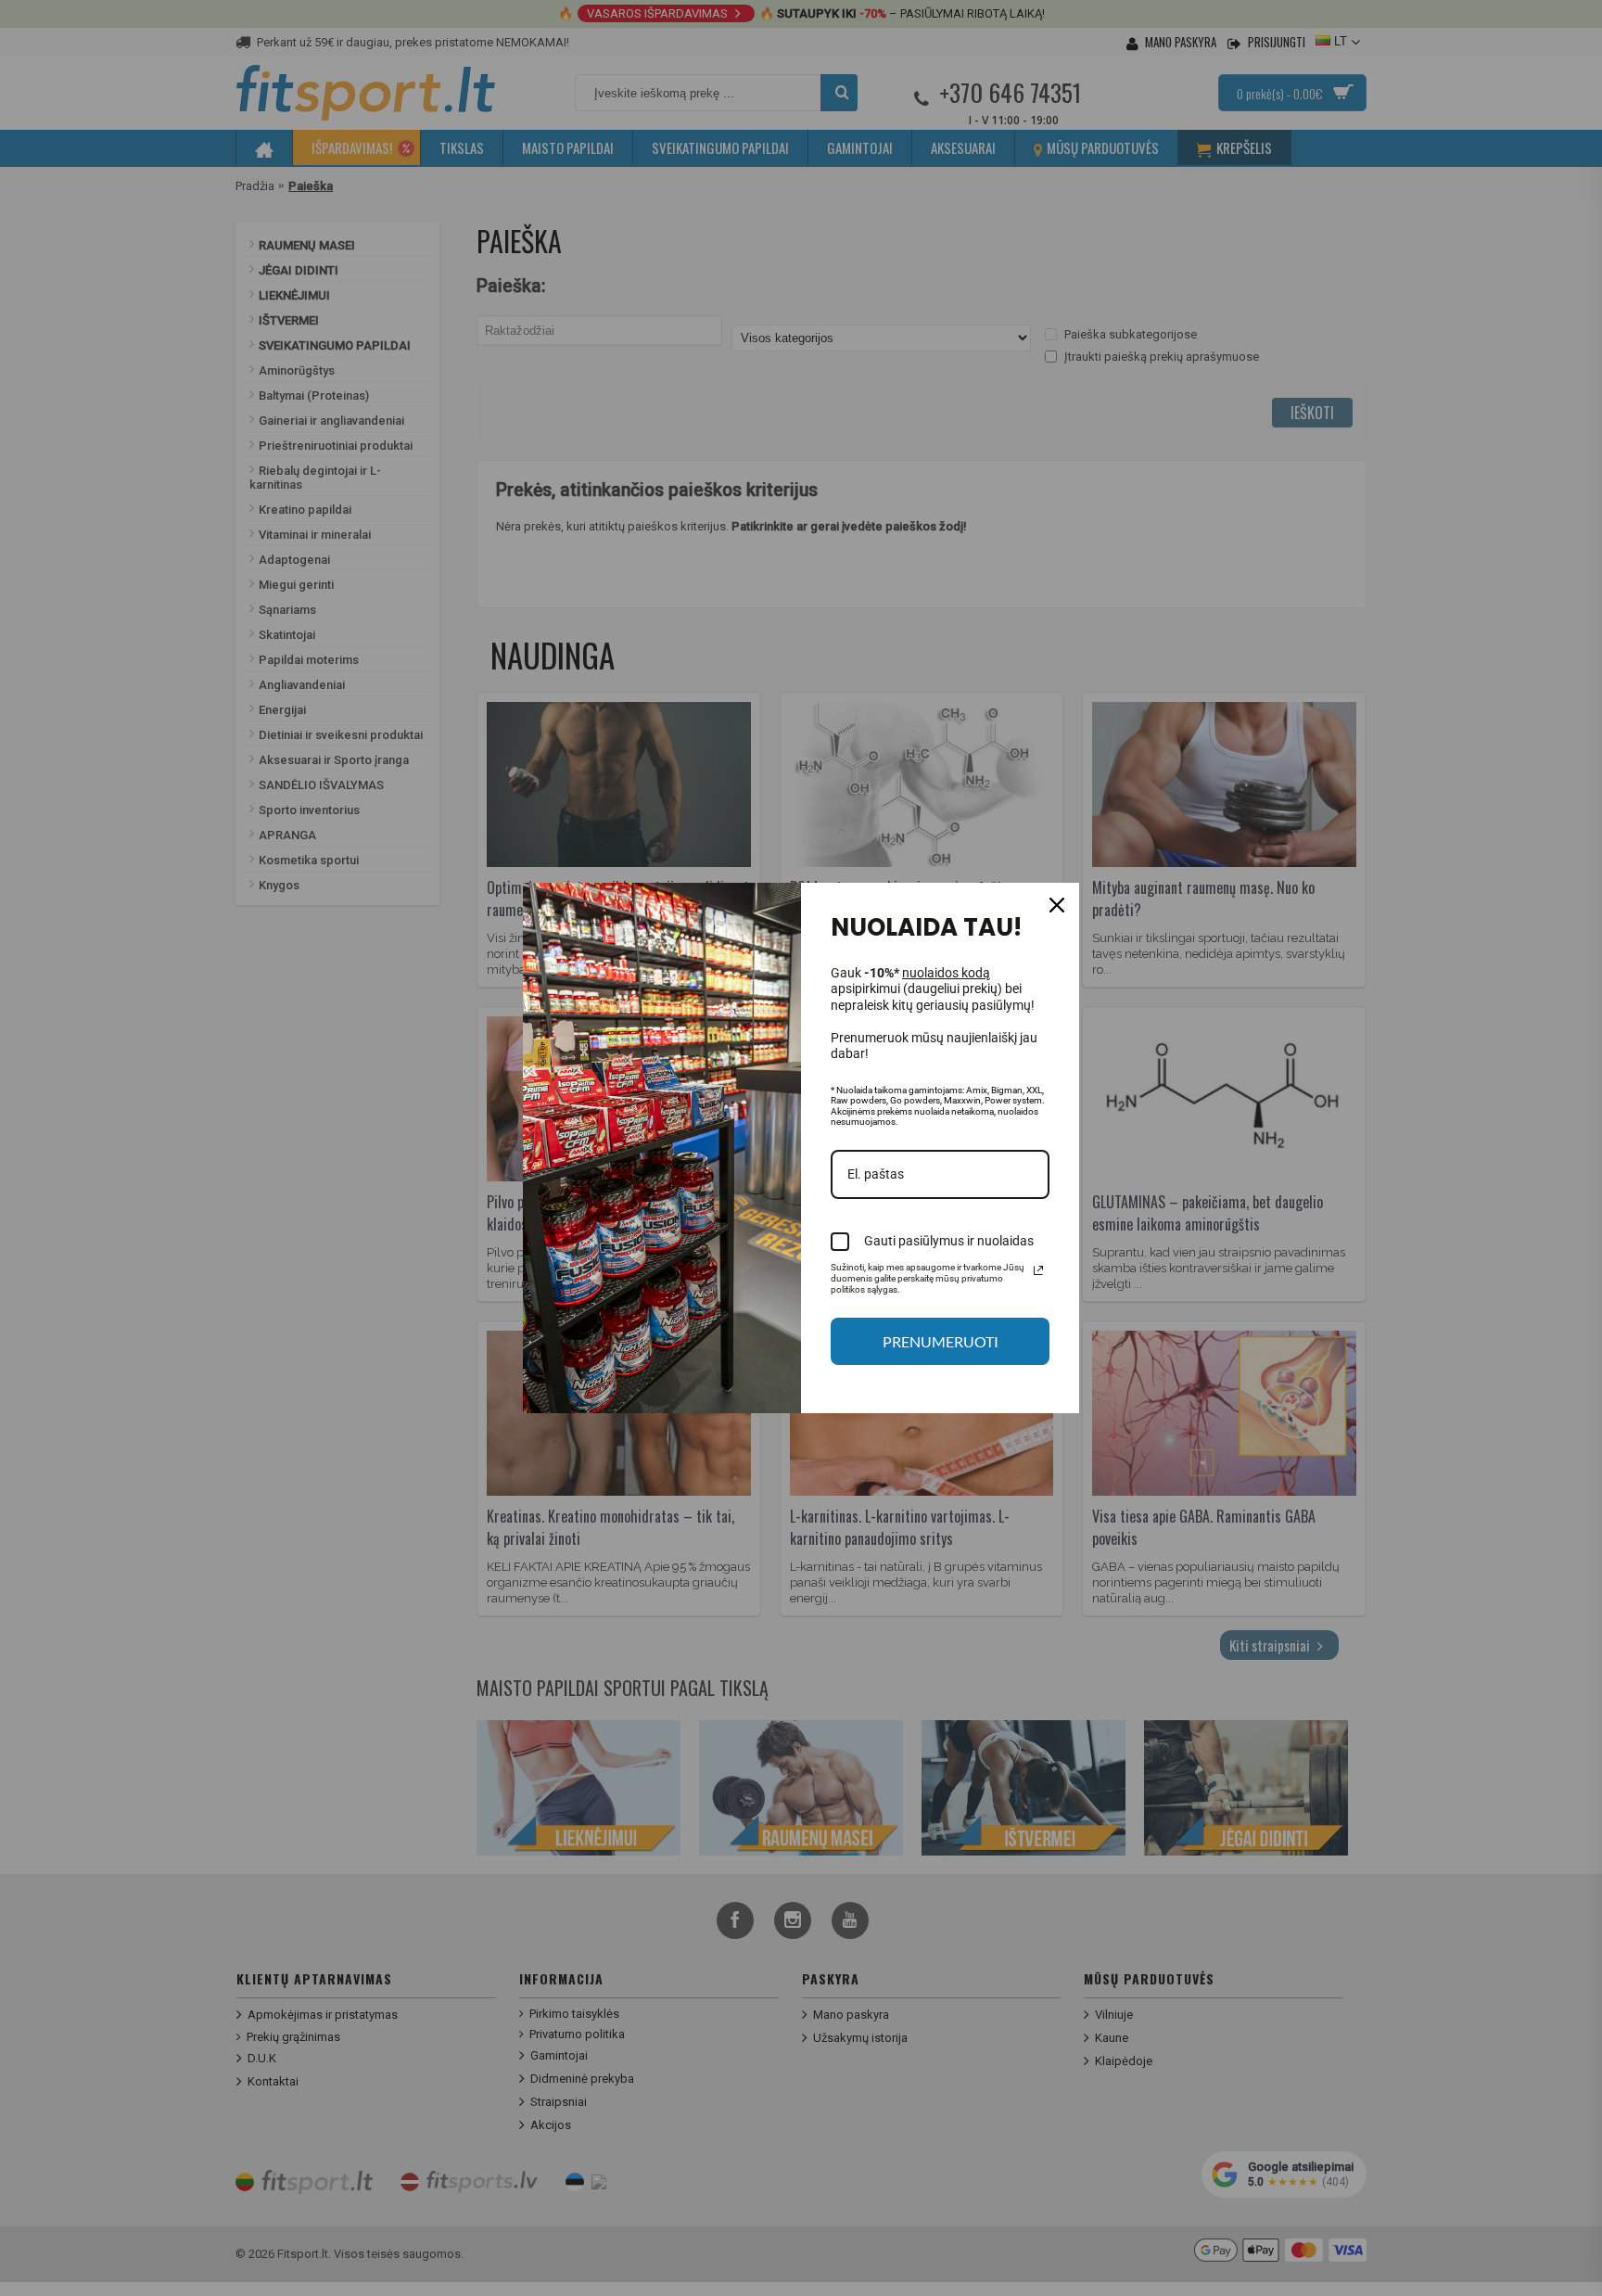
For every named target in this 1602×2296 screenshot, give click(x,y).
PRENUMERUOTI (941, 1341)
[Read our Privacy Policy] (1038, 1270)
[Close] (1057, 905)
